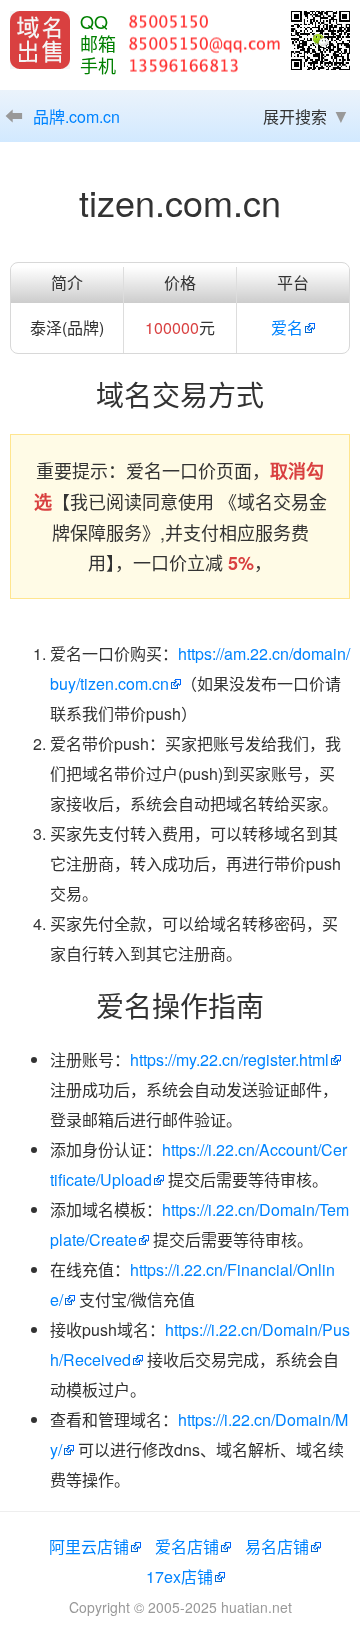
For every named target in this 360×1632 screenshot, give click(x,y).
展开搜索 (295, 116)
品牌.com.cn (76, 116)
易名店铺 (277, 1546)
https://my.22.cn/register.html (229, 1059)
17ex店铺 (179, 1576)
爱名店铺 (187, 1546)
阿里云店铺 (89, 1546)
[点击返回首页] (40, 40)
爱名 (287, 327)
